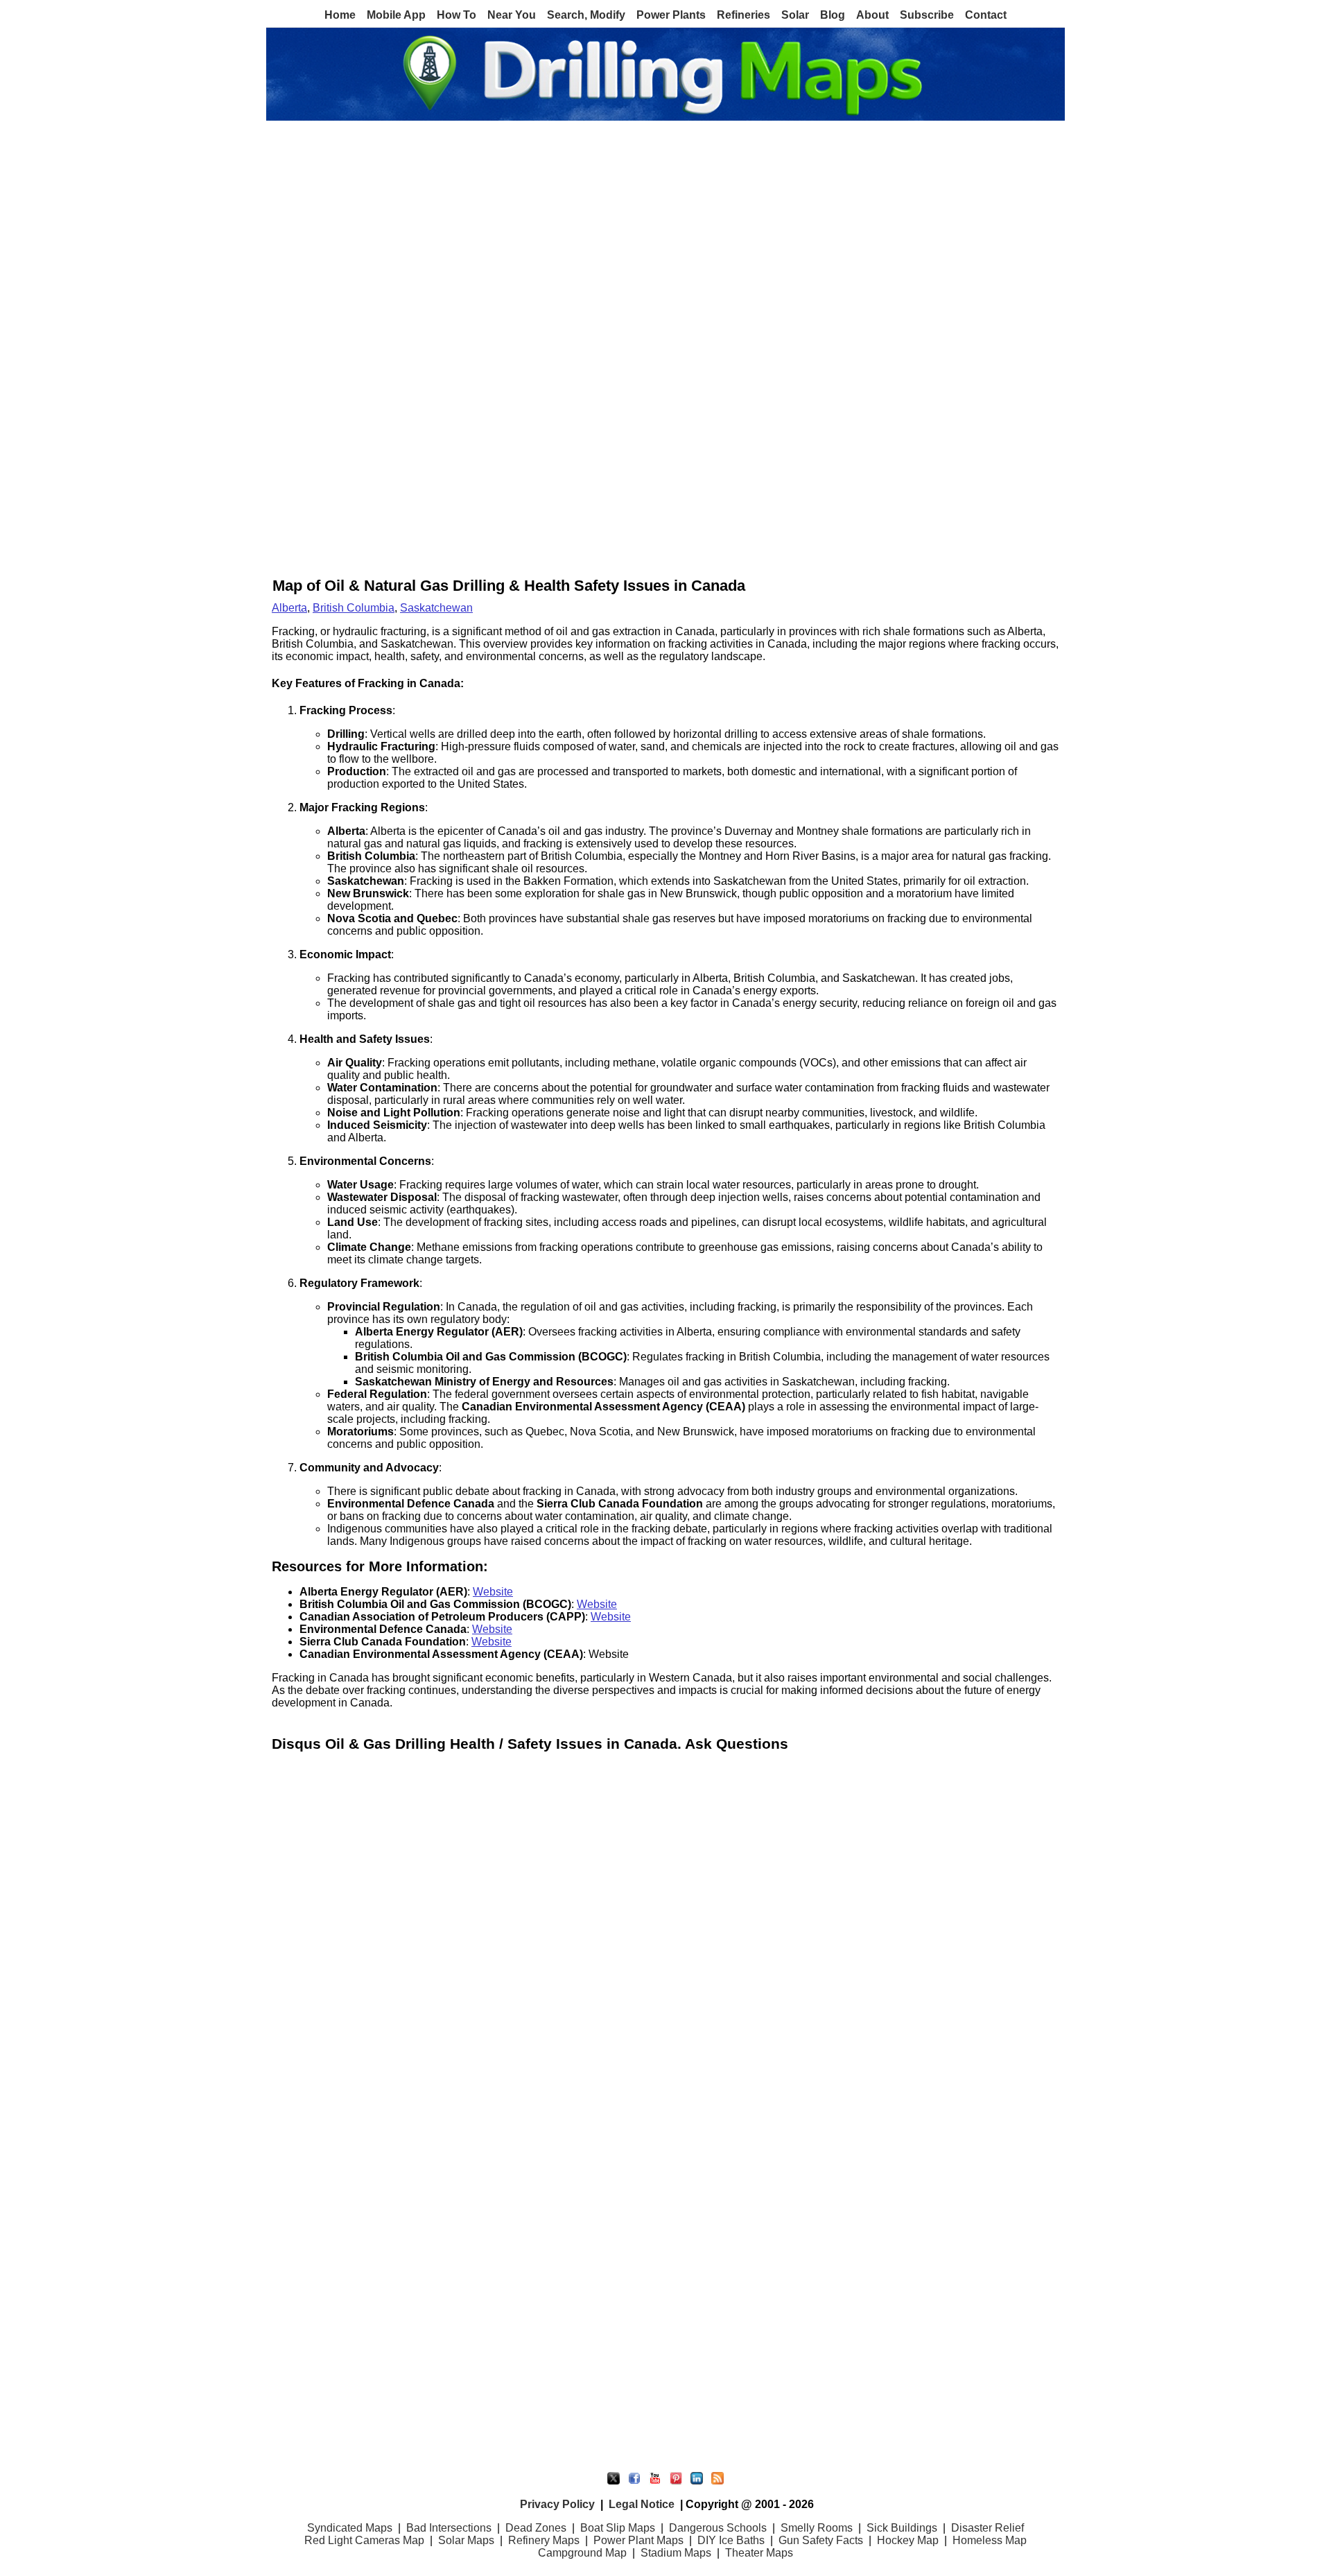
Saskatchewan (436, 608)
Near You (512, 15)
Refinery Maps (544, 2540)
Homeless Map (990, 2540)
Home (340, 15)
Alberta (289, 608)
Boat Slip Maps (618, 2528)
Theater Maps (759, 2553)
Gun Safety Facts (821, 2540)
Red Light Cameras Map (364, 2540)
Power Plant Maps (638, 2540)
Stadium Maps (676, 2553)
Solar (795, 15)
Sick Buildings (902, 2528)
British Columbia (354, 608)
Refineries (743, 15)
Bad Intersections (449, 2528)
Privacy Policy (557, 2504)
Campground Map (582, 2553)
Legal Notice (642, 2504)
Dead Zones (536, 2528)
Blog (833, 15)
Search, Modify (586, 15)
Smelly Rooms (817, 2528)
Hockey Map (908, 2540)
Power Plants (671, 15)
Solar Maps (466, 2540)
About (872, 15)
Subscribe (927, 15)
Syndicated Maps (350, 2528)
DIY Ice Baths (731, 2540)
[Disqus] (665, 1927)
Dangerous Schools (718, 2528)
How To (456, 15)
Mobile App (396, 15)
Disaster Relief (988, 2528)
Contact (986, 15)
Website (493, 1592)
